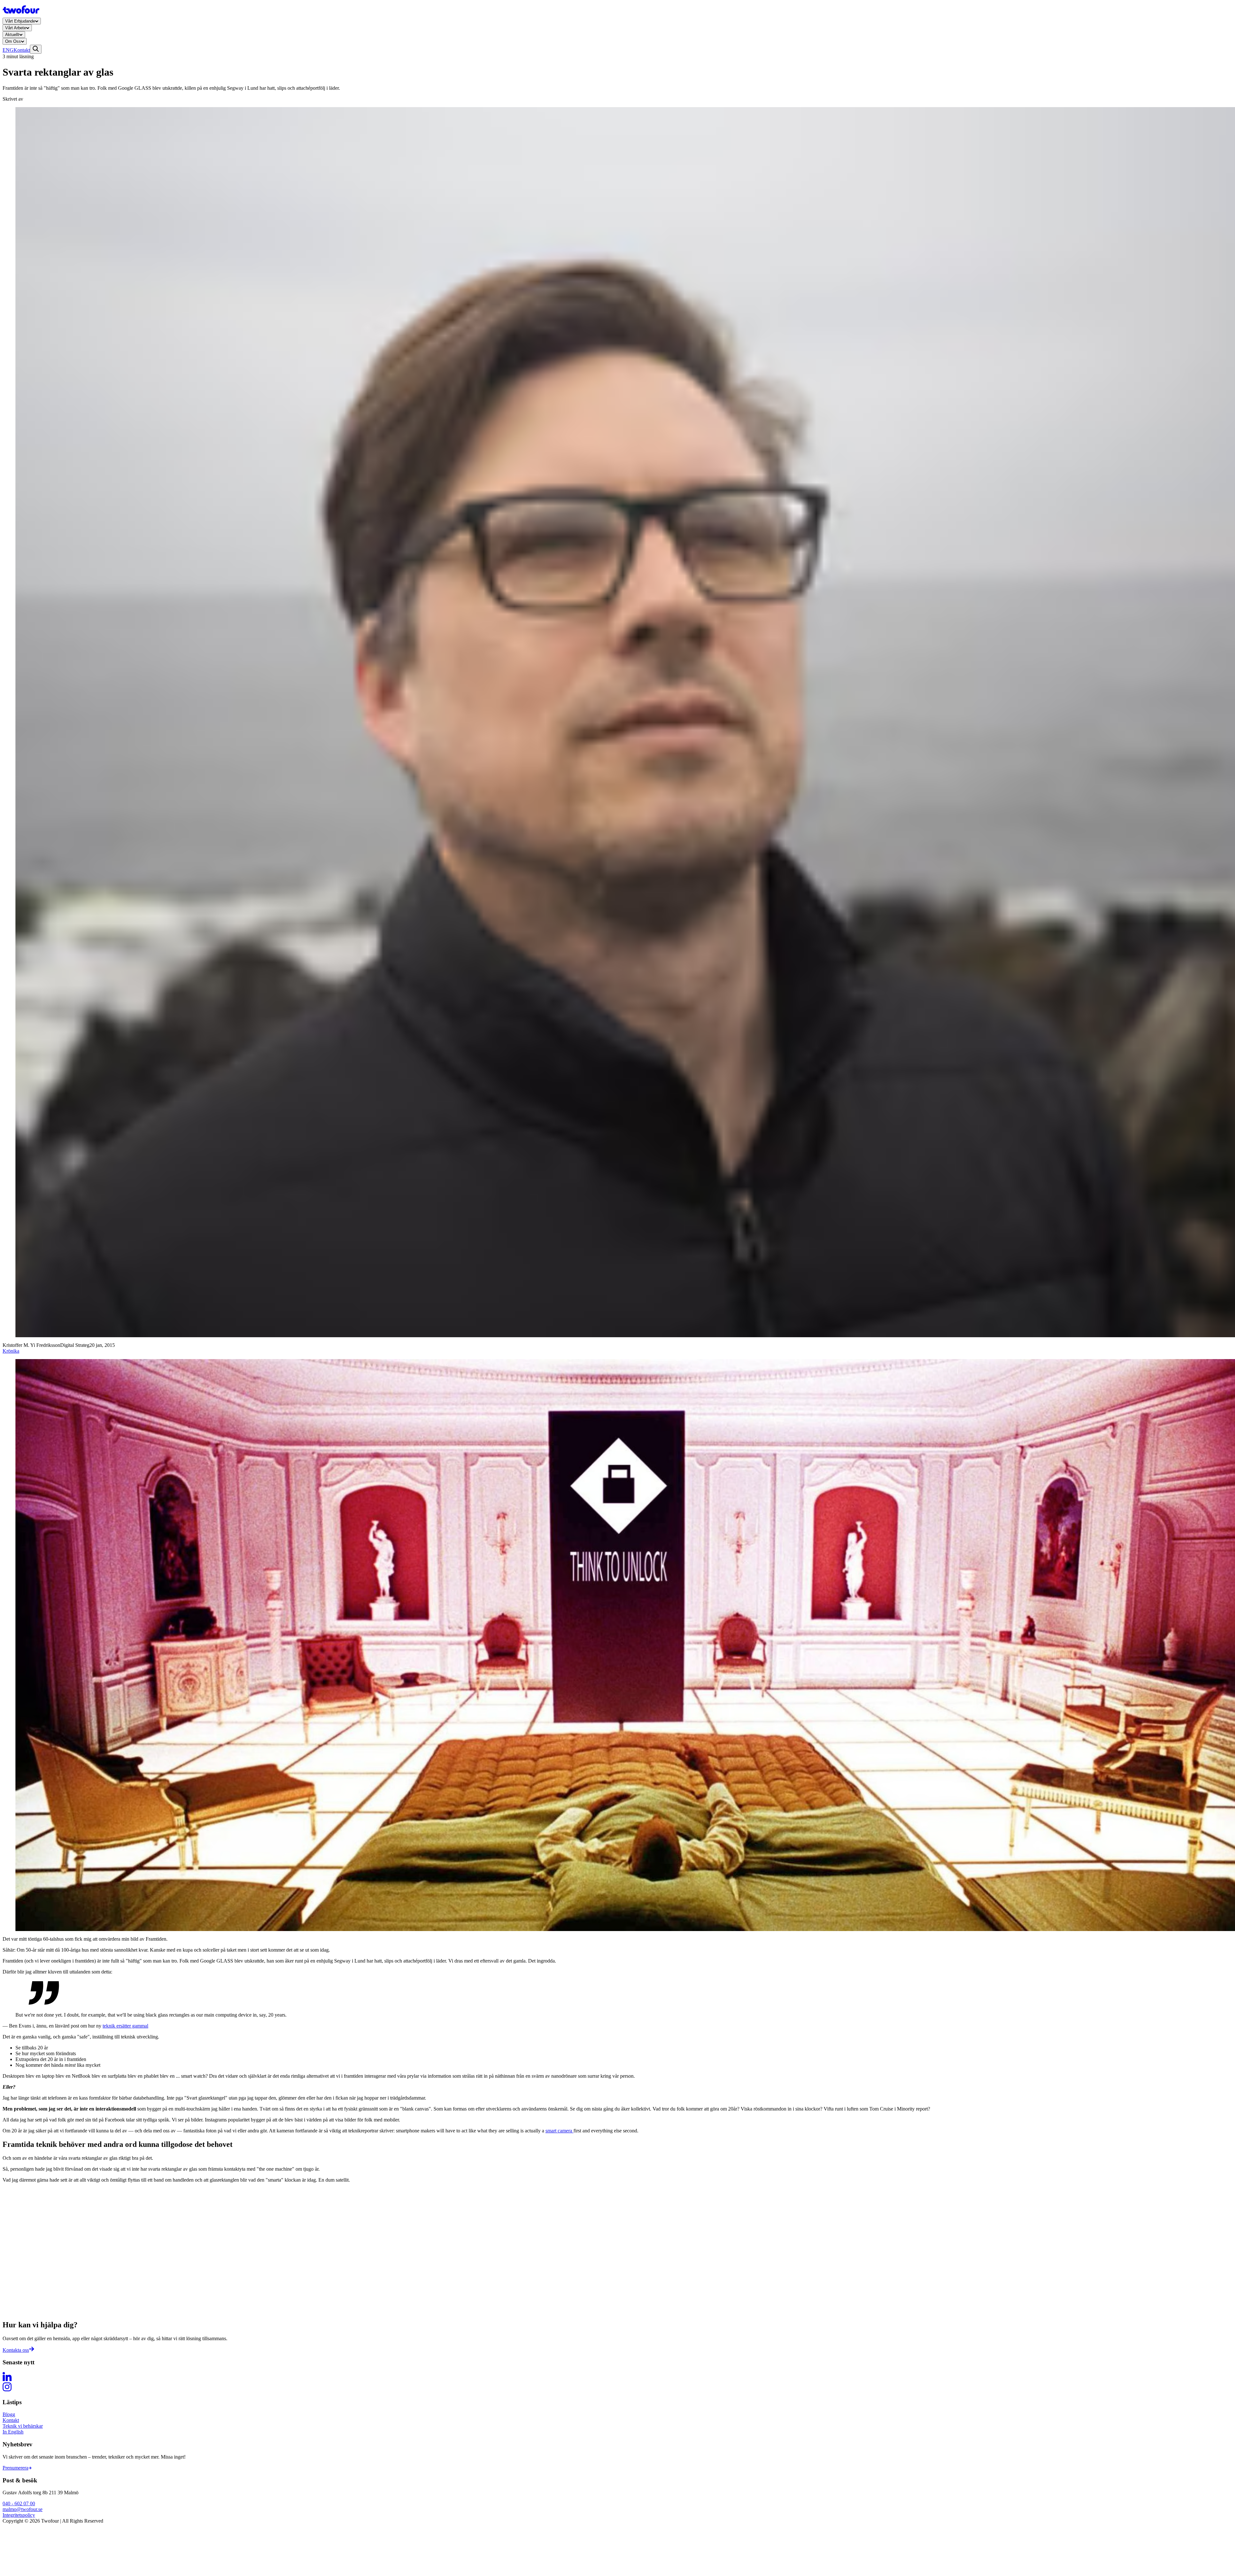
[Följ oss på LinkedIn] (617, 2377)
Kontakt (22, 50)
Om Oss (13, 41)
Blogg (9, 2414)
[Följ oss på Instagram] (617, 2387)
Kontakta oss (16, 2350)
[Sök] (36, 49)
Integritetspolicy (19, 2515)
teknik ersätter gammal (125, 2026)
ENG (8, 50)
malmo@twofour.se (23, 2509)
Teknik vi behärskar (23, 2426)
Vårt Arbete (16, 28)
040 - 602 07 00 (19, 2503)
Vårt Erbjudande (20, 21)
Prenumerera (15, 2468)
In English (13, 2432)
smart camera (559, 2131)
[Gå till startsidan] (21, 15)
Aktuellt (12, 35)
